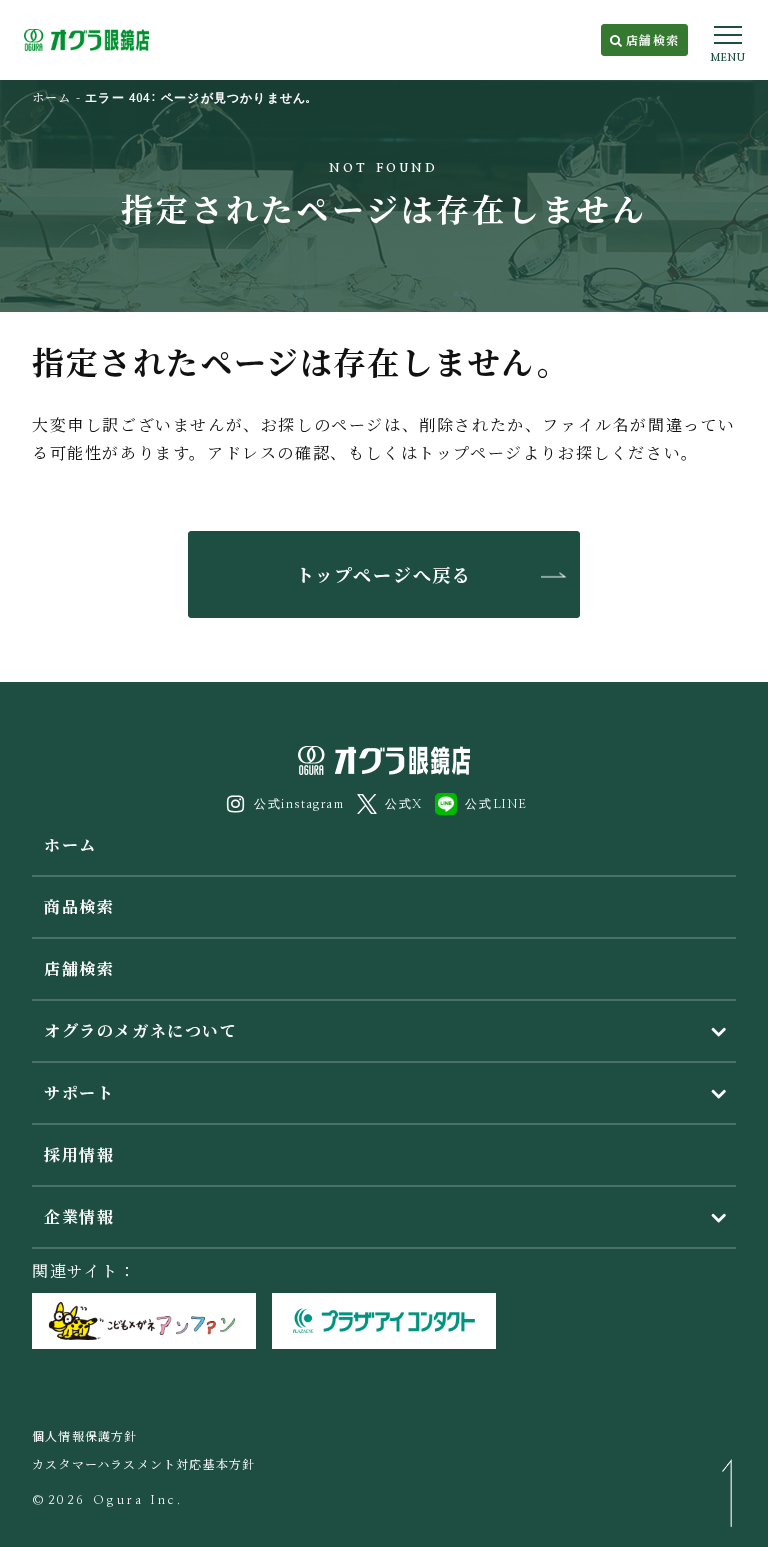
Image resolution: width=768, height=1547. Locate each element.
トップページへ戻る (384, 574)
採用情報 (79, 1154)
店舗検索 (652, 39)
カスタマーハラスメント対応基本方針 (143, 1463)
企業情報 (79, 1216)
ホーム (52, 96)
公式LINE (496, 804)
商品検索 (79, 906)
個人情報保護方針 (85, 1435)
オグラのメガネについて (141, 1030)
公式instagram (299, 804)
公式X (404, 804)
